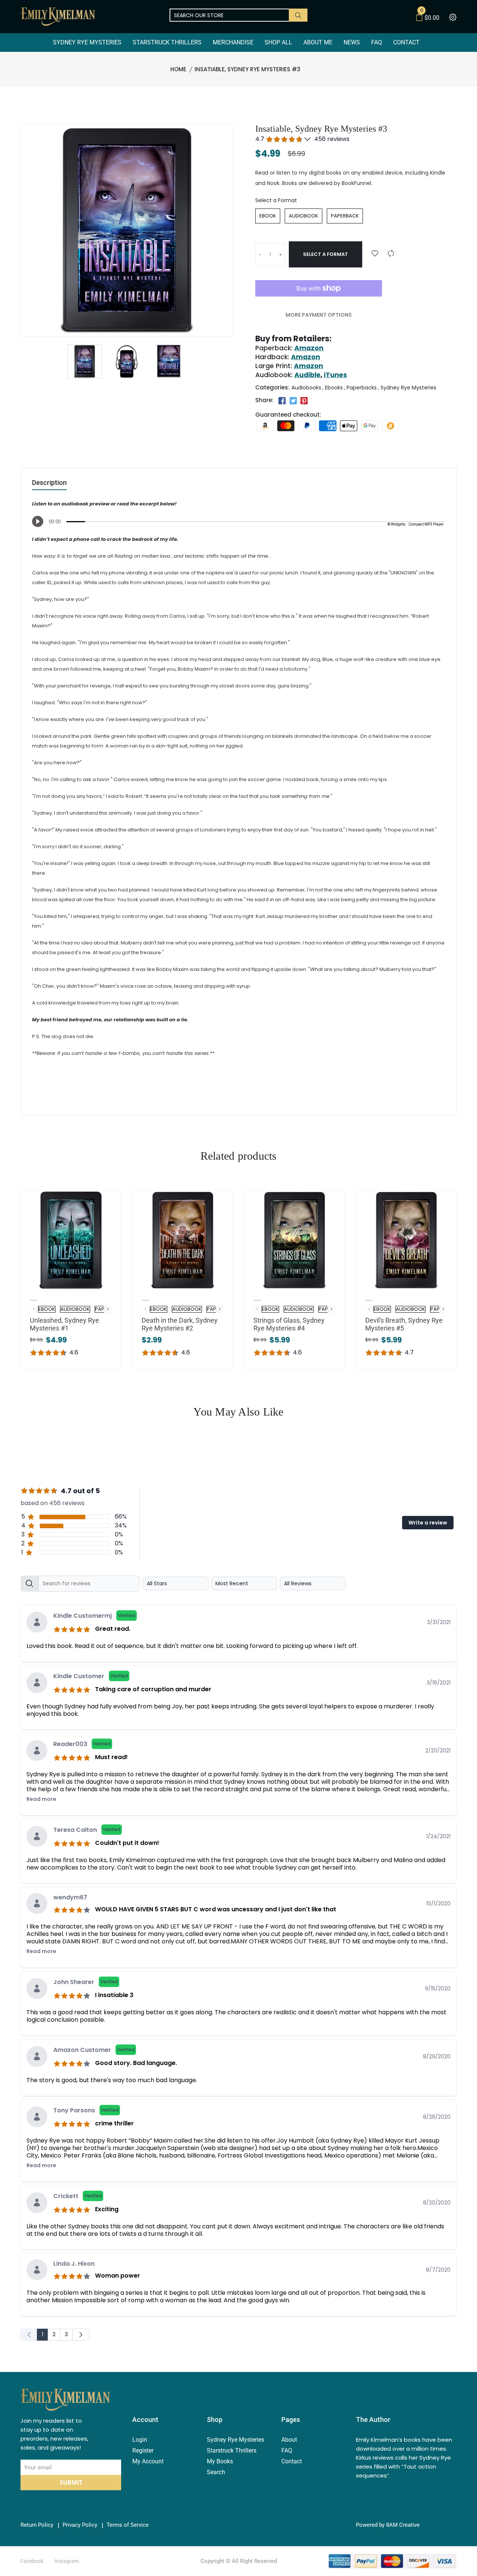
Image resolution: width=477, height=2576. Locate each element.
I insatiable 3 (114, 1995)
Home (178, 69)
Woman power (118, 2276)
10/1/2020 (438, 1903)
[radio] (268, 216)
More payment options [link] (319, 315)
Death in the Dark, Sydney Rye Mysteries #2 (180, 1324)
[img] (73, 1628)
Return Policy (37, 2525)
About (289, 2440)
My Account (148, 2461)
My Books (220, 2461)
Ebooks (334, 388)
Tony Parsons (86, 2110)
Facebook (32, 2561)
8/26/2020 (437, 2117)
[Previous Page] (29, 2335)
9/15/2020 (438, 1989)
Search (216, 2472)
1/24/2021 (438, 1836)
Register (143, 2450)
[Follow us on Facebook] (282, 401)
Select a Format (276, 200)
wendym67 (70, 1897)
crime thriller (114, 2123)
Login (140, 2440)
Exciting (107, 2209)
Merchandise (233, 42)
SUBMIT (71, 2482)
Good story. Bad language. (136, 2063)
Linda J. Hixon (74, 2264)
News (352, 42)
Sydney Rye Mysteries (87, 42)
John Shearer (86, 1982)
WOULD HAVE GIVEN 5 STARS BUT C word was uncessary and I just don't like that (216, 1909)
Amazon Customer (94, 2050)
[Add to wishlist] (375, 254)
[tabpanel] (238, 1956)
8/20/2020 (437, 2203)
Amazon (309, 348)
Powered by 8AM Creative (388, 2525)
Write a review (428, 1523)
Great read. (113, 1629)
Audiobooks (306, 388)
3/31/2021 (439, 1622)
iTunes (335, 375)
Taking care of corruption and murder (153, 1689)
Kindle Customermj (94, 1616)
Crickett (78, 2196)
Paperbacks (362, 388)
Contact (406, 42)
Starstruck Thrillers (167, 42)
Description (49, 483)
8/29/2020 (437, 2056)
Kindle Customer (91, 1676)
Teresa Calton (87, 1830)
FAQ (377, 42)
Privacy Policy (80, 2525)
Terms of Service (128, 2525)
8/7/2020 (438, 2270)
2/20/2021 (438, 1751)
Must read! (111, 1757)
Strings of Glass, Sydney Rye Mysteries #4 (289, 1324)
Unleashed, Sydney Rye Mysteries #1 (64, 1324)
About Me (318, 42)
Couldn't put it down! (127, 1843)
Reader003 (82, 1744)
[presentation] (108, 1309)
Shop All (278, 42)
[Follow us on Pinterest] (304, 401)
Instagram (67, 2561)
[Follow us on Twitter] (293, 401)
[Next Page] (81, 2335)
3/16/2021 (439, 1683)
